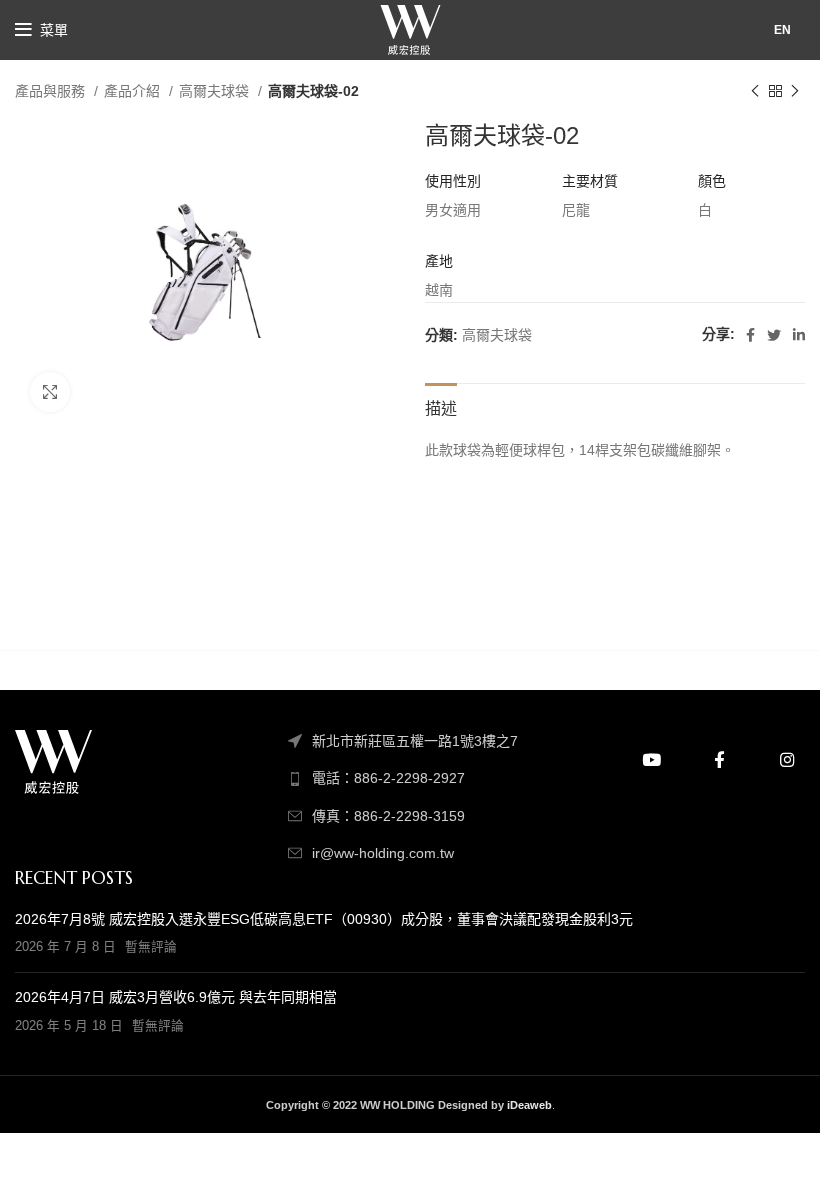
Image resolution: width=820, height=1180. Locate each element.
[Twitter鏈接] (774, 335)
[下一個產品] (795, 92)
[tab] (441, 406)
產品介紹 (134, 91)
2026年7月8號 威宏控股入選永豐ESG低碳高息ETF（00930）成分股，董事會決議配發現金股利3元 (324, 919)
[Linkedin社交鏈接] (799, 335)
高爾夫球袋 (216, 91)
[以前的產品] (755, 92)
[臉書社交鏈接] (750, 335)
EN (782, 30)
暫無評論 (151, 947)
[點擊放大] (50, 392)
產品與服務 (52, 91)
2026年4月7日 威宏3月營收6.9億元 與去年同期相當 (176, 997)
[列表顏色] (409, 778)
